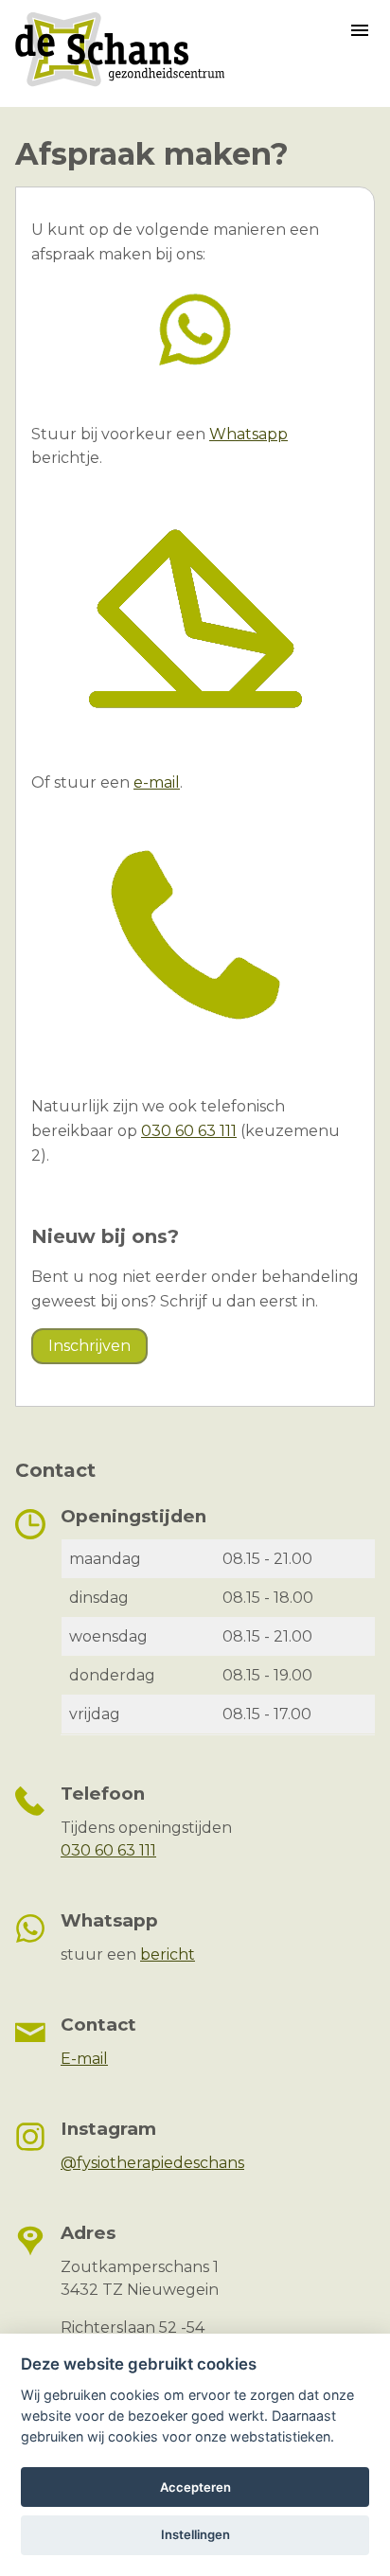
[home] (120, 86)
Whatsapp (248, 434)
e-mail (157, 782)
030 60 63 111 (189, 1131)
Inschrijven (89, 1346)
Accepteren (195, 2487)
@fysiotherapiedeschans (152, 2163)
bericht (168, 1954)
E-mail (84, 2059)
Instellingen (195, 2534)
